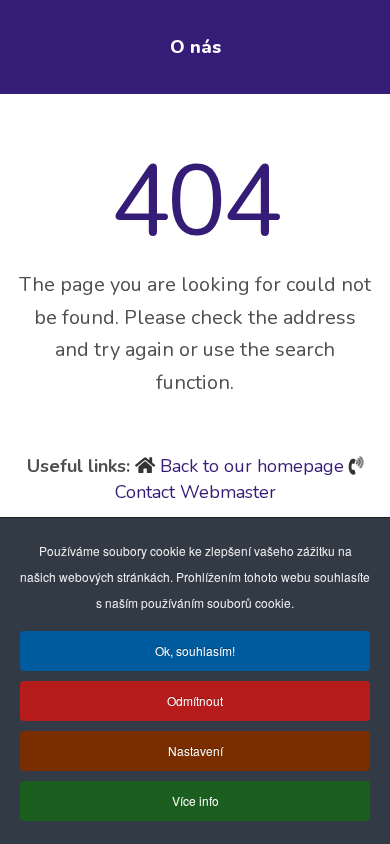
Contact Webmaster (195, 492)
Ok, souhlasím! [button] (195, 650)
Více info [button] (195, 800)
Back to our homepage (252, 466)
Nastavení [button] (195, 750)
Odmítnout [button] (195, 700)
